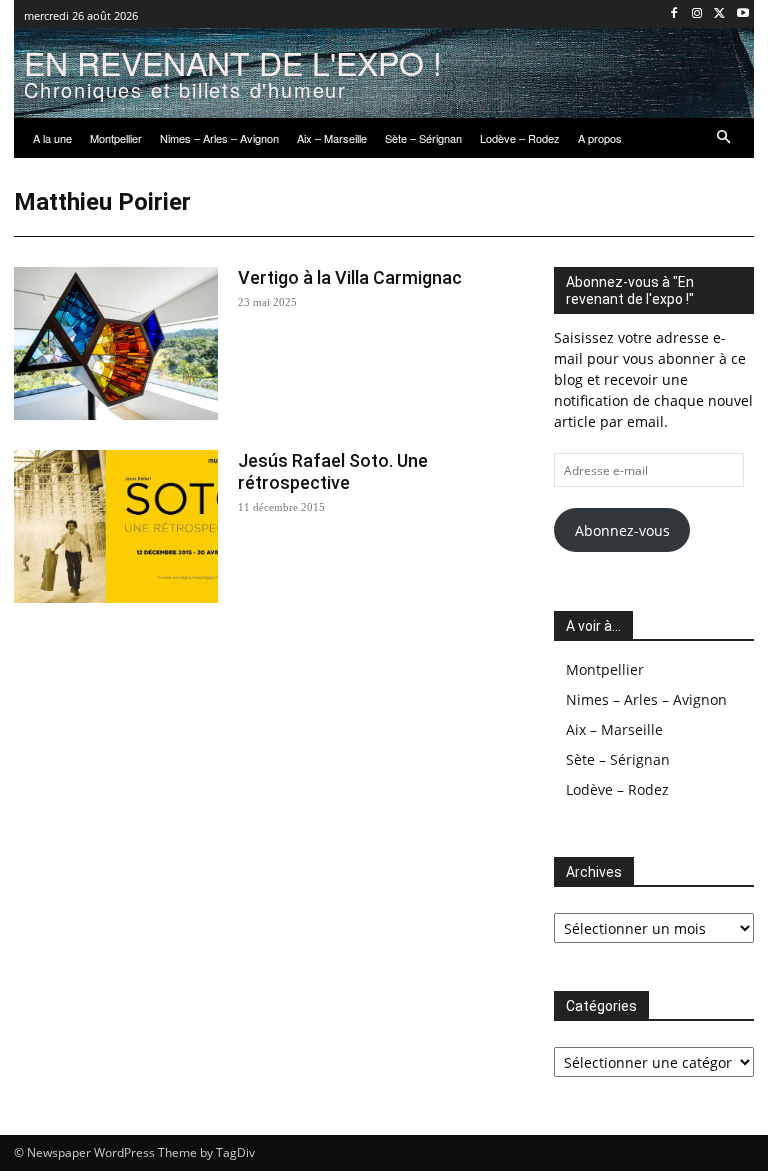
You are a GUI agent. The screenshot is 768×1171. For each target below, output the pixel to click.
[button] (724, 138)
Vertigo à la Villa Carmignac (350, 277)
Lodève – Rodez (617, 789)
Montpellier (605, 669)
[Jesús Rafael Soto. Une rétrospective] (116, 526)
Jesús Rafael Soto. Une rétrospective (333, 471)
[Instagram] (697, 14)
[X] (719, 14)
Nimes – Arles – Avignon (646, 699)
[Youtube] (742, 14)
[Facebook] (674, 14)
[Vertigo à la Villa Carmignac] (116, 343)
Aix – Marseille (614, 729)
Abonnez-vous (622, 530)
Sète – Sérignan (618, 759)
